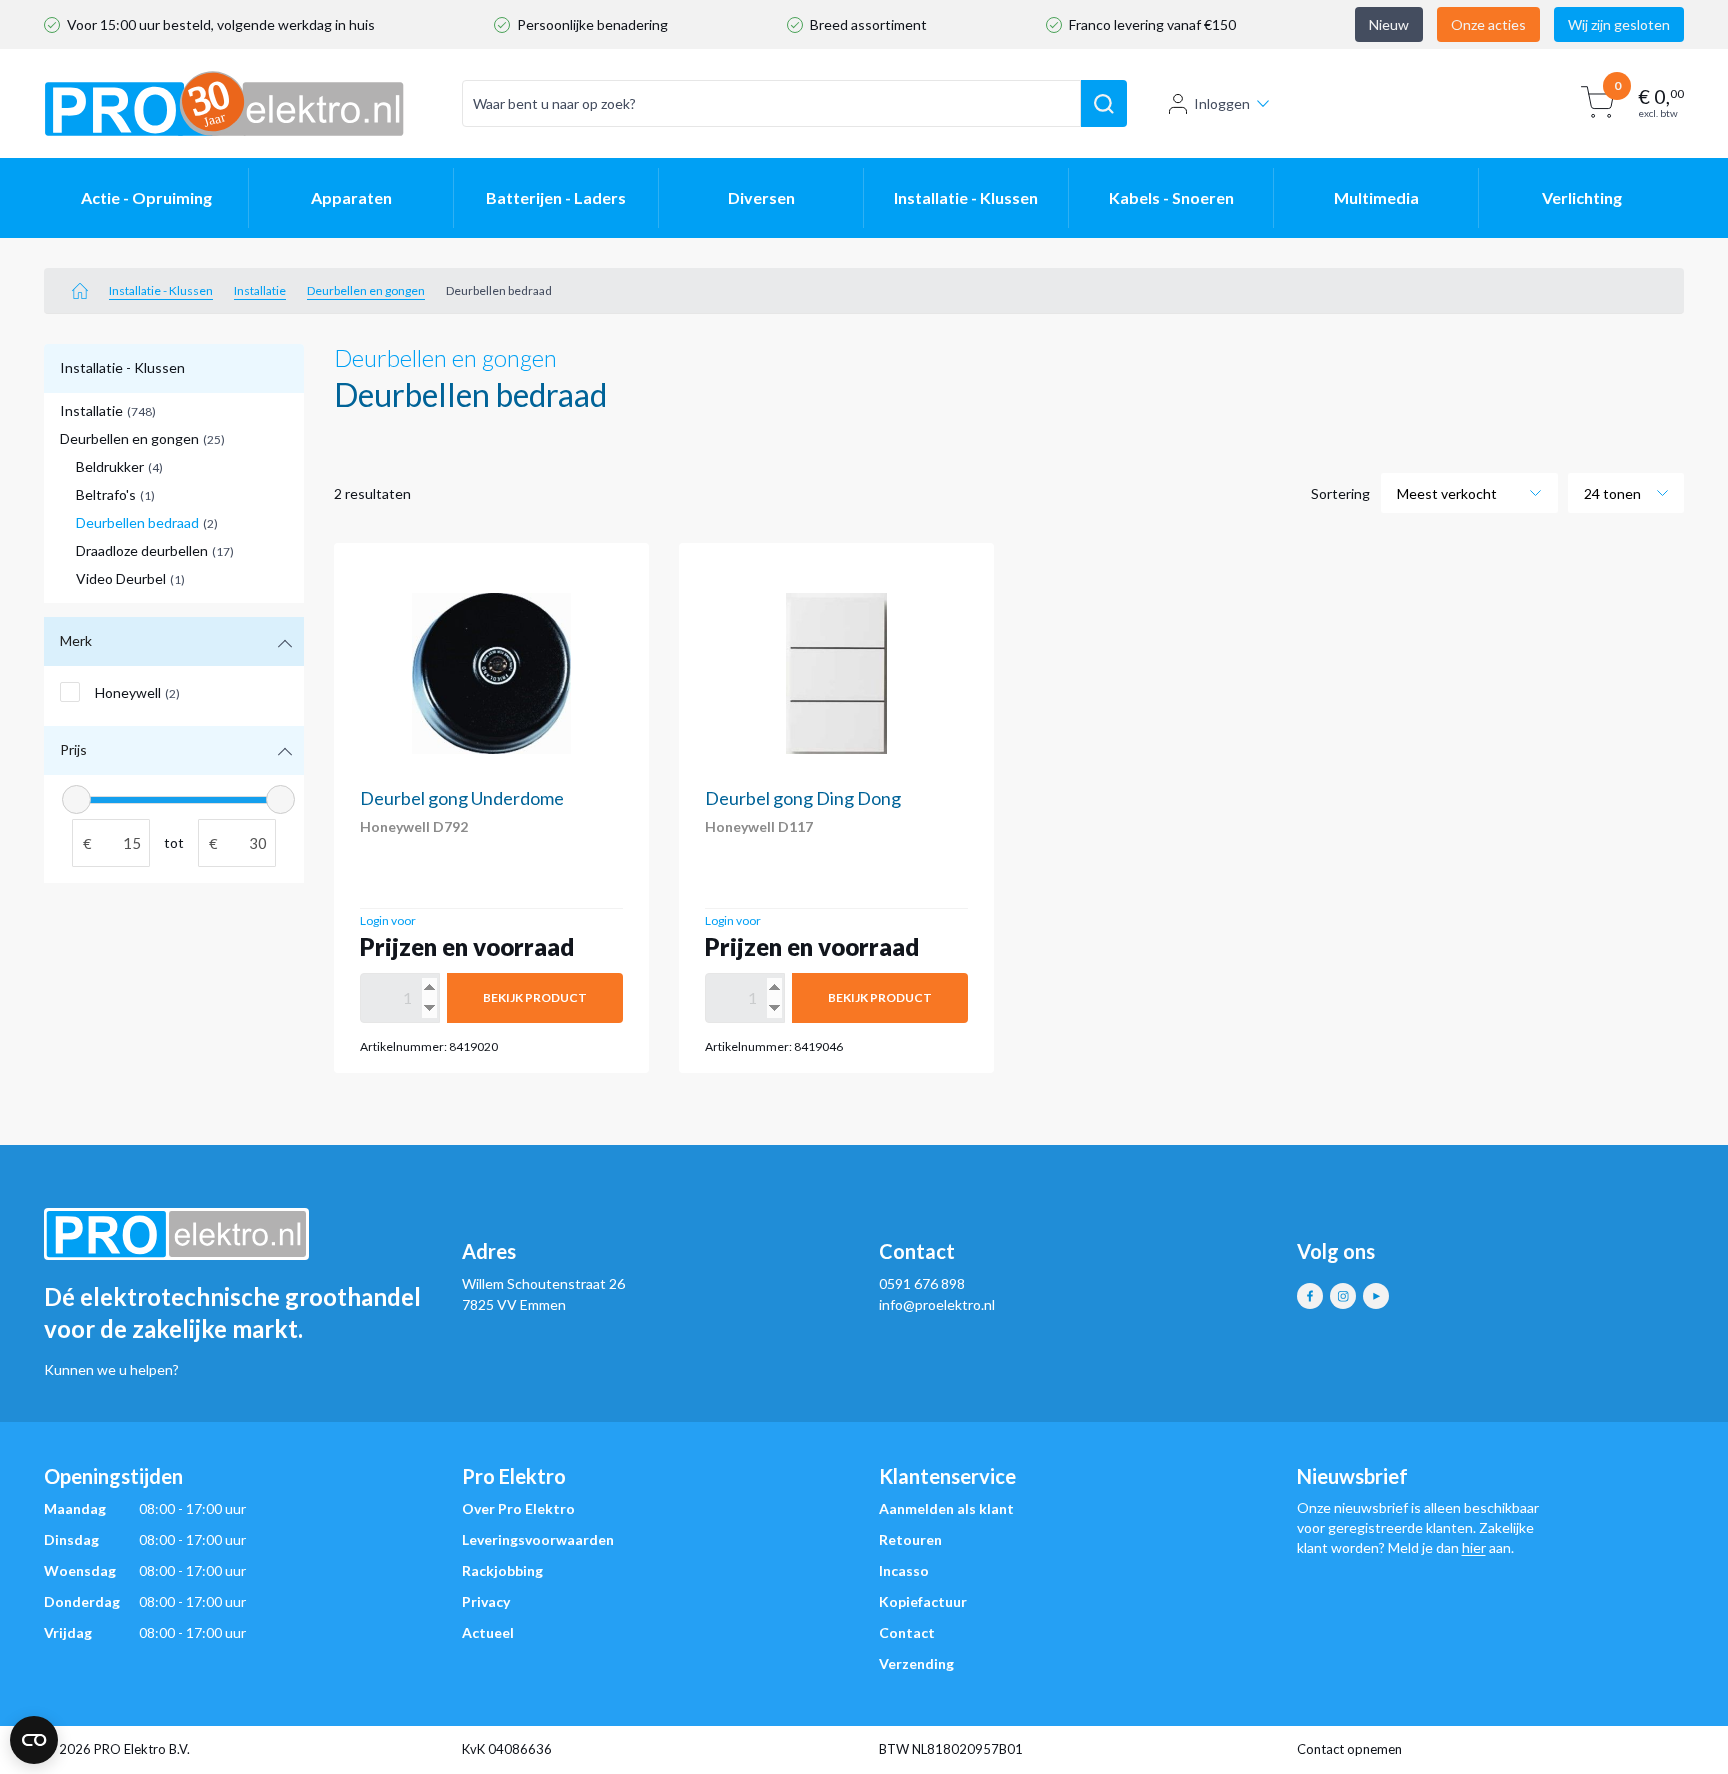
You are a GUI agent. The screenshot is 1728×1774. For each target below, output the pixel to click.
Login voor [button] (388, 920)
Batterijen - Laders (556, 197)
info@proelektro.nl (937, 1304)
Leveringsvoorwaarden (538, 1539)
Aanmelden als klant (946, 1508)
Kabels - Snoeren (1171, 197)
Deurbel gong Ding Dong (803, 798)
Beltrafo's (115, 494)
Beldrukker (119, 466)
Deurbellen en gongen (366, 290)
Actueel (488, 1632)
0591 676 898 (922, 1283)
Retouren (910, 1539)
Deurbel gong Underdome (462, 798)
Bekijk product (535, 997)
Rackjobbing (502, 1570)
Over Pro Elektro (518, 1508)
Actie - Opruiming (146, 197)
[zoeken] (1104, 104)
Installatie (260, 290)
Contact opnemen (1349, 1749)
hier (1474, 1547)
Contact (907, 1632)
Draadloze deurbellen (155, 550)
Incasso (904, 1570)
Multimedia (1376, 197)
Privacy (486, 1601)
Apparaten (351, 197)
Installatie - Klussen (966, 197)
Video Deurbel (130, 578)
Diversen (761, 197)
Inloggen (1222, 103)
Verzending (916, 1663)
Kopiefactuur (923, 1601)
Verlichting (1582, 197)
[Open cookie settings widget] (34, 1740)
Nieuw (1389, 24)
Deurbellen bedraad (147, 522)
